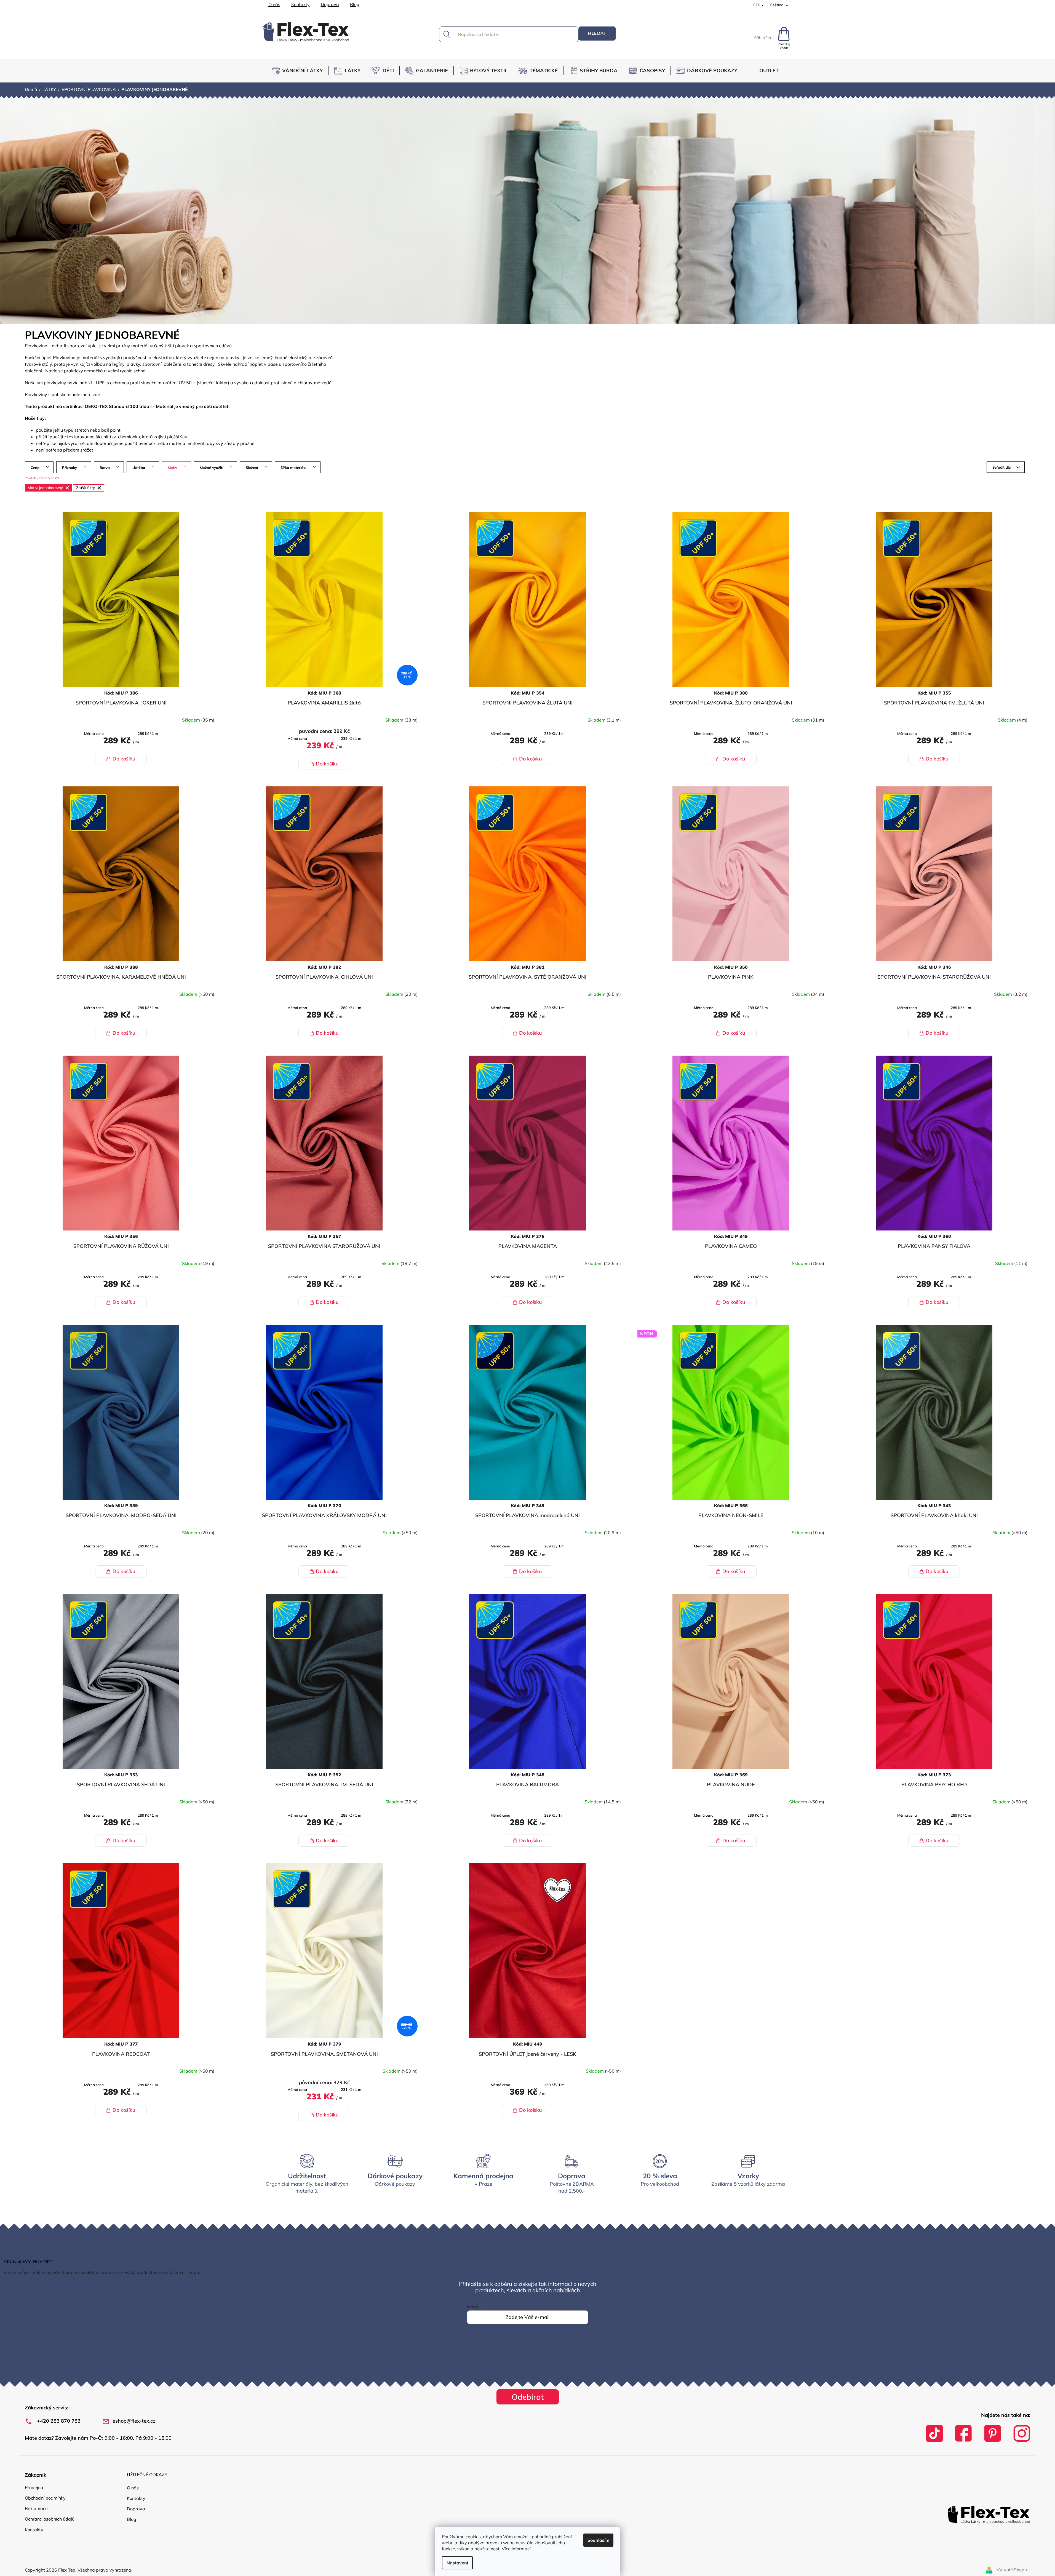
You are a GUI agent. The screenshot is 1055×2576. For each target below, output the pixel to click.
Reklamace (36, 2508)
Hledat (597, 33)
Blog (355, 4)
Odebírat (528, 2397)
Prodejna (34, 2487)
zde (96, 394)
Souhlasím (598, 2540)
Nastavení (457, 2563)
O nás (274, 4)
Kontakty (301, 4)
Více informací (516, 2549)
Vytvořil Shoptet (1013, 2570)
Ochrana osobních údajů (50, 2519)
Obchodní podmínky (45, 2498)
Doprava (330, 4)
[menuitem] (300, 71)
